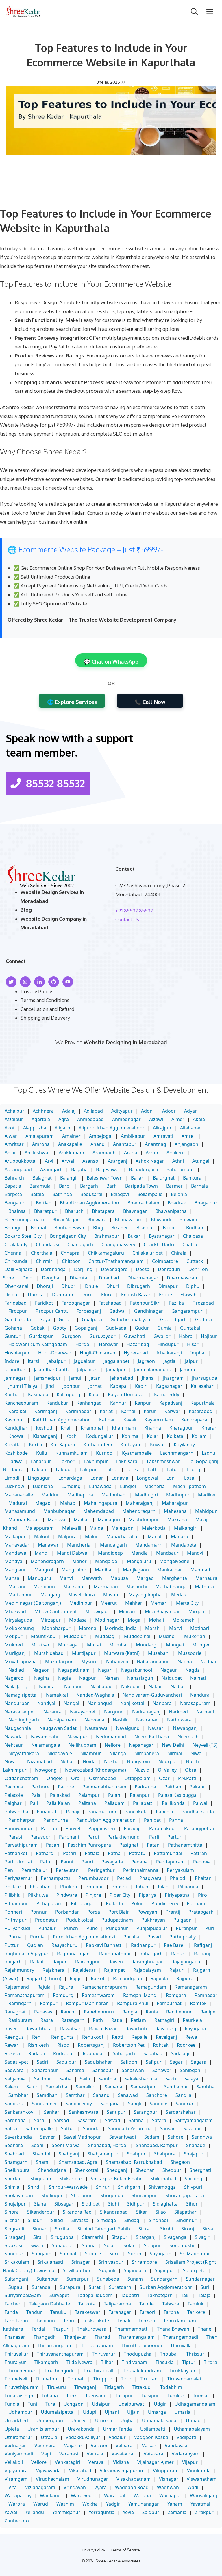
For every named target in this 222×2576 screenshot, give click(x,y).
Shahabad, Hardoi (108, 2145)
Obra (191, 1770)
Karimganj (46, 1411)
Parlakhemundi (124, 1837)
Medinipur (81, 1603)
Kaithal (12, 1394)
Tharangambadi (181, 2337)
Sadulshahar (98, 2062)
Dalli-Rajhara (18, 1269)
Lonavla (120, 1478)
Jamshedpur (47, 1378)
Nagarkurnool (137, 1670)
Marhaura (206, 1578)
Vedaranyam (186, 2454)
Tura (50, 2404)
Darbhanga (53, 1269)
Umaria (182, 2412)
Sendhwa (202, 2137)
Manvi (66, 1578)
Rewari (12, 2045)
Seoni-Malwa (66, 2145)
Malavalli (72, 1528)
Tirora (210, 2362)
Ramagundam (151, 1987)
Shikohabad (163, 2179)
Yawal (11, 2512)
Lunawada (100, 1486)
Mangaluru (139, 1561)
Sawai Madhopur (82, 2137)
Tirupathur (47, 2379)
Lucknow (14, 1486)
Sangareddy (79, 2104)
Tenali (124, 2321)
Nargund (114, 1712)
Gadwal (118, 1311)
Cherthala (42, 1253)
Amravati (163, 1136)
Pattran (199, 1853)
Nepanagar (141, 1745)
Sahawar (162, 2070)
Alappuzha (35, 1128)
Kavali (130, 1420)
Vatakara (153, 2454)
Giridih (66, 1319)
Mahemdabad (99, 1511)
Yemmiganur (66, 2512)
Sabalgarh (124, 2053)
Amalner (71, 1136)
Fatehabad (110, 1303)
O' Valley (167, 1770)
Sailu (85, 2079)
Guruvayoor (102, 1336)
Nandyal (46, 1703)
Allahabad (191, 1128)
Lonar (97, 1478)
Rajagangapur (187, 1962)
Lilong (194, 1469)
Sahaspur (103, 2070)
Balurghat (164, 1178)
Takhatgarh (160, 2295)
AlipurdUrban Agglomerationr (112, 1128)
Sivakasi (13, 2245)
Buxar (134, 1236)
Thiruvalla (181, 2345)
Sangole (159, 2104)
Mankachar (170, 1570)
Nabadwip (117, 1662)
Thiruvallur (16, 2354)
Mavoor (112, 1595)
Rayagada (195, 2029)
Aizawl (156, 1119)
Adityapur (122, 1111)
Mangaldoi (107, 1561)
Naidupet (172, 1678)
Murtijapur (84, 1653)
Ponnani (196, 1903)
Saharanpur (45, 2070)
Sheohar (145, 2170)
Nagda (193, 1670)
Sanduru (14, 2104)
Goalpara (92, 1319)
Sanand (101, 2095)
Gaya (45, 1319)
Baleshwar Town (105, 1178)
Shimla (12, 2187)
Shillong (194, 2179)
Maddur (50, 1495)
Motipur (14, 1636)
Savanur (192, 2128)
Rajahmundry (19, 1970)
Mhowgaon (98, 1611)
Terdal (38, 2329)
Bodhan (195, 1228)
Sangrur (185, 2104)
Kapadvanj (171, 1403)
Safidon (129, 2062)
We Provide (70, 1042)
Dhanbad (109, 1278)
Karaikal (17, 1411)
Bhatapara (103, 1211)
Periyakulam (180, 1870)
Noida (89, 1761)
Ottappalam (137, 1778)
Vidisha (121, 2462)
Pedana (139, 1862)
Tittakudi (142, 2387)
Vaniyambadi (19, 2454)
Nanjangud (100, 1703)
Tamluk (196, 2304)
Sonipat (68, 2254)
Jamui (75, 1378)
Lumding (71, 1486)
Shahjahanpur (103, 2154)
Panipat (152, 1820)
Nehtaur (14, 1745)
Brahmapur (107, 1236)
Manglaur (15, 1570)
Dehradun (169, 1269)
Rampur (49, 2003)
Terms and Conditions (45, 1000)
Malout (42, 1536)
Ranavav (43, 2012)
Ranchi (68, 2012)
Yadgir (113, 2504)
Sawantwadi (123, 2137)
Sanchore (157, 2095)
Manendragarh (47, 1561)
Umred (79, 2420)
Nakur (155, 1686)
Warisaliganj (203, 2495)
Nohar (67, 1761)
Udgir (160, 2404)
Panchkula (136, 1812)
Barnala (199, 1186)
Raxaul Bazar (103, 2029)
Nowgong (46, 1770)
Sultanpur (47, 2279)
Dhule (91, 1286)
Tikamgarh (46, 2362)
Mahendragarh (139, 1511)
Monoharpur (56, 1628)
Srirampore (144, 2262)
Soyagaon (161, 2254)
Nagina (42, 1678)
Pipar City (120, 1895)
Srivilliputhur (77, 2270)
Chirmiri (45, 1261)
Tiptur (189, 2362)
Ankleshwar (37, 1153)
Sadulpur (66, 2062)
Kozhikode (16, 1453)
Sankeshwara (84, 2112)
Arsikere (176, 1153)
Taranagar (120, 2312)
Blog (26, 910)
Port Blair (119, 1912)
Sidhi (113, 2204)
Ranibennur (179, 2012)
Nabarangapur (153, 1662)
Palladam (114, 1803)
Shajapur (194, 2154)
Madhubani (114, 1495)
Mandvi (195, 1553)
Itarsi (33, 1361)
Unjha (127, 2420)
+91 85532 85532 (134, 911)
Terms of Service (125, 2550)
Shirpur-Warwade (68, 2187)
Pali (34, 1803)
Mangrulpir (74, 1570)
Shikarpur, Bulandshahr (116, 2179)
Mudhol (167, 1636)
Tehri (69, 2321)
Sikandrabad (114, 2212)
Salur (32, 2087)
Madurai (18, 1503)
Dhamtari (80, 1278)
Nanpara (162, 1703)
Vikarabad (80, 2471)
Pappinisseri (102, 1828)
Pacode (66, 1787)
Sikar (142, 2212)
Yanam (175, 2504)
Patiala (92, 1853)
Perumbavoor (94, 1878)
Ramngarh (20, 2003)
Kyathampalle (137, 1453)
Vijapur (190, 2462)
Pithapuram (49, 1903)
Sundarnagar (200, 2279)
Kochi (72, 1436)
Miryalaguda (18, 1620)
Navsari (156, 1728)
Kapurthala (203, 1403)
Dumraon (63, 1295)
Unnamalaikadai (160, 2420)
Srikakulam (17, 2262)
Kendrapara (194, 1420)
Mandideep (110, 1553)
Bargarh (89, 1186)
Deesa (143, 1269)
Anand (98, 1144)
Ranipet (209, 2012)
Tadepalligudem (95, 2295)
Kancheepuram (21, 1403)
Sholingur (52, 2195)
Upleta (12, 2429)
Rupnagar (94, 2053)
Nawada (14, 1737)
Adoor (169, 1111)
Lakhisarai (127, 1461)
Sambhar (18, 2095)
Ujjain (133, 2412)
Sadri (42, 2062)
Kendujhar (16, 1428)
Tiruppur (103, 2379)
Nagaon (41, 1670)
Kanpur (143, 1403)
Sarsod (61, 2120)
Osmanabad (102, 1778)
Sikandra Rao (77, 2212)
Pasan (53, 1845)
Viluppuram (166, 2471)
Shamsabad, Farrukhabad (134, 2162)
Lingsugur (39, 1478)
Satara (159, 2120)
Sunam (135, 2279)
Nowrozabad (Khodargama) (96, 1770)
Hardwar (109, 1344)
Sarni (40, 2120)
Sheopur (172, 2170)
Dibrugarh (139, 1286)
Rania (152, 2012)
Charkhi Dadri (159, 1244)
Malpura (67, 1536)
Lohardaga (70, 1478)
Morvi (175, 1628)
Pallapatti (143, 1803)
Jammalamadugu (153, 1370)
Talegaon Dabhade (49, 2304)
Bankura (192, 1178)
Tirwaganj (85, 2387)
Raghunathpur (115, 1954)
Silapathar (185, 2212)
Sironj (188, 2229)
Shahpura (165, 2154)
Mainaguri (109, 1520)
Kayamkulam (159, 1420)
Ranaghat (15, 2012)
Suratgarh (120, 2287)
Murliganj (15, 1653)
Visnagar (169, 2479)
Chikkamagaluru (106, 1253)
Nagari (105, 1670)
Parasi (15, 1837)
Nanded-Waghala (95, 1695)
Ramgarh (176, 1995)
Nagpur (88, 1678)
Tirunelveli (16, 2379)
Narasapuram (195, 1703)
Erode (165, 1295)
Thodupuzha (138, 2354)
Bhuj (98, 1228)
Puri (210, 1928)
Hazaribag (138, 1344)
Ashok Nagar (150, 1161)
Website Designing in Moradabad (125, 1042)
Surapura (70, 2287)
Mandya (13, 1561)
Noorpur (168, 1761)
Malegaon (123, 1528)
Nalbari (178, 1686)
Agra (64, 1119)
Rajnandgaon (128, 1978)
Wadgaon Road (132, 2487)
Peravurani (68, 1870)
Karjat (106, 1411)
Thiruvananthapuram (60, 2354)
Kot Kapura (63, 1445)
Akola (199, 1119)
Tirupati (76, 2379)
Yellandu (35, 2512)
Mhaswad (15, 1611)
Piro (202, 1895)
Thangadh (45, 2337)
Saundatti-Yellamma (130, 2128)
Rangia (130, 2012)
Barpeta (13, 1194)
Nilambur (91, 1753)
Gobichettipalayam (131, 1319)
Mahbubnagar (59, 1511)
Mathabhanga (171, 1587)
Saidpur (43, 2079)
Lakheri (68, 1461)
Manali (155, 1536)
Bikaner (120, 1228)
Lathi (153, 1469)
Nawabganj (185, 1728)
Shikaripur (71, 2179)
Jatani (96, 1378)
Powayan (147, 1912)
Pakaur (197, 1787)
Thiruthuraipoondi (142, 2345)
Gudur (142, 1328)
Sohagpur (63, 2245)
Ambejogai (101, 1136)
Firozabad (203, 1303)
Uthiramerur (18, 2437)
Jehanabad (122, 1378)
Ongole (55, 1778)
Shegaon (180, 2162)
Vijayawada (48, 2471)
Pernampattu (55, 1878)
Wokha (90, 2504)
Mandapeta (184, 1545)
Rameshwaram (98, 1995)
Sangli (135, 2104)
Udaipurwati (132, 2404)
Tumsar (201, 2396)
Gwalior (162, 1336)
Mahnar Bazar (24, 1520)
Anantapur (125, 1144)
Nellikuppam (82, 1745)
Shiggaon (41, 2179)
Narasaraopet (20, 1712)
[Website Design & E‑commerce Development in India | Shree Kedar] (24, 12)
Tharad (102, 2337)
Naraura (52, 1712)
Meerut (109, 1603)
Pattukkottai (18, 1862)
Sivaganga (175, 2237)
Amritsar (14, 1144)
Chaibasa (193, 1236)
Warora (17, 2504)
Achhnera (43, 1111)
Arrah (152, 1153)
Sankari (52, 2112)
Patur (46, 1862)
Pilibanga (188, 1887)
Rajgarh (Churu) (44, 1978)
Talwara (171, 2304)
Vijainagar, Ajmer (156, 2462)
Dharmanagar (143, 1278)
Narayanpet (83, 1712)
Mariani (17, 1587)
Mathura (204, 1587)
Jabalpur (57, 1361)
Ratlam (138, 2020)
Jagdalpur (85, 1361)
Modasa (78, 1620)
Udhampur (20, 2412)
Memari (159, 1603)
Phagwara (150, 1878)
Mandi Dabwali (73, 1553)
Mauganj (50, 1595)
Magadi (44, 1503)
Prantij (173, 1912)
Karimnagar (78, 1411)
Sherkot (13, 2179)
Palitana (87, 1803)
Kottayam (131, 1445)
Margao (145, 1578)
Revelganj (166, 2037)
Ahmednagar (126, 1119)
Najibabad (102, 1686)
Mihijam (128, 1611)
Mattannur (20, 1595)
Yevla (128, 2512)
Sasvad (113, 2120)
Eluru (107, 1295)
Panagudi (47, 1812)
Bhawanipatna (171, 1211)
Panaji (73, 1812)
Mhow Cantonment (56, 1611)
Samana (113, 2087)
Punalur (47, 1928)
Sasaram (87, 2120)
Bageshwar (108, 1169)
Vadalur (117, 2437)
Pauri (87, 1862)
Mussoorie (190, 1653)
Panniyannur (19, 1828)
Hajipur (209, 1336)
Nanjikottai (132, 1703)
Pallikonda (173, 1803)
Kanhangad (89, 1403)
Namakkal (57, 1695)
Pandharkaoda (198, 1812)
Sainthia (107, 2079)
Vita (13, 2487)
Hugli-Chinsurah (98, 1353)
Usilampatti (153, 2429)
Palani (115, 1795)
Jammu (187, 1370)
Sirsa (208, 2229)
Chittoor (71, 1261)
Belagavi (120, 1194)
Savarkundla (18, 2137)
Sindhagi (158, 2220)
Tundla (12, 2404)
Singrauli (14, 2229)
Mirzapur (51, 1620)
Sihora (12, 2212)
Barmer (174, 1186)
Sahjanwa (15, 2079)
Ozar (164, 1778)
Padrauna (145, 1787)
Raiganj (202, 1954)
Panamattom (102, 1812)
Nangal (71, 1703)
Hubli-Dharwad (55, 1353)
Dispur (12, 1295)
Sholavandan (19, 2195)
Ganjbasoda (18, 1319)
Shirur (103, 2187)
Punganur (117, 1928)
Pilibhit (12, 1895)
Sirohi (166, 2229)
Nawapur (77, 1737)
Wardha (142, 2495)
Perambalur (34, 1870)
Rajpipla (159, 1978)
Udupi (90, 2412)
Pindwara (67, 1895)
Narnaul (205, 1712)
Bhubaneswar (70, 1228)
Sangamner (45, 2104)
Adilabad (93, 1111)
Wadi (193, 2487)
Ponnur (39, 1912)
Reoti (118, 2037)
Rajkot (98, 1978)
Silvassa (80, 2220)
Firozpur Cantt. (52, 1311)
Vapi (46, 2454)
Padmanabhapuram (104, 1787)
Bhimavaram (129, 1219)
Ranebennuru (99, 2012)
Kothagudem (98, 1445)
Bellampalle (150, 1194)
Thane (205, 2329)
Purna (15, 1937)
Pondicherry (165, 1903)
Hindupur (168, 1344)
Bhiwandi (161, 1219)
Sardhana (15, 2120)
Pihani (143, 1887)
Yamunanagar (144, 2504)
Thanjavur (75, 2337)
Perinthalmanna (141, 1870)
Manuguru (39, 1578)
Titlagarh (114, 2387)
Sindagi (132, 2220)
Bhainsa (17, 1211)
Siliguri (35, 2220)
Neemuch (188, 1737)
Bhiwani (188, 1219)
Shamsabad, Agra (78, 2162)
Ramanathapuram (25, 1995)
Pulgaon (183, 1920)
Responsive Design (36, 302)
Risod (63, 2045)
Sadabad (153, 2053)
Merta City (187, 1603)
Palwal (200, 1803)
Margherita (175, 1578)
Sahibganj (191, 2070)
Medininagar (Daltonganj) (33, 1603)
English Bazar (136, 1295)
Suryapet (59, 2295)
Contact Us (127, 919)
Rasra (47, 2020)
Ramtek (198, 2003)
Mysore (89, 1662)
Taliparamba (117, 2304)
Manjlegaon (136, 1570)
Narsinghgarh (24, 1720)
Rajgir (76, 1978)
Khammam (124, 1428)
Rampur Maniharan (87, 2003)
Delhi (28, 1278)
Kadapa (118, 1386)
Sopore (93, 2254)
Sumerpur (78, 2279)
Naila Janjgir (18, 1686)
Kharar (209, 1428)
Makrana (177, 1520)
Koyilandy (184, 1445)
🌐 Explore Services (72, 702)
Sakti (171, 2079)
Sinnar (39, 2229)
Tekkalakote (96, 2321)
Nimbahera (147, 1753)
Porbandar (67, 1912)
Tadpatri (130, 2295)
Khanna (153, 1428)
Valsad (149, 2446)
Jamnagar (15, 1378)
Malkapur (15, 1536)
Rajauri (177, 1970)
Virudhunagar (93, 2479)
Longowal (147, 1478)
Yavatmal (200, 2504)
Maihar (82, 1520)
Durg (87, 1295)
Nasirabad (147, 1720)
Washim (65, 2504)
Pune (92, 1928)
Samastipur (143, 2087)
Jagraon (146, 1361)
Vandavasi (176, 2446)
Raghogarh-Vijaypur (27, 1954)
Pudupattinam (117, 1920)
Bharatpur (45, 1211)
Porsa (94, 1912)
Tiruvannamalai (184, 2379)
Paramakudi (162, 1828)
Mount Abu (43, 1636)
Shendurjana (52, 2170)
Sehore (175, 2137)
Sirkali (145, 2229)
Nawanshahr (45, 1737)
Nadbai (208, 1662)
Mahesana (175, 1511)
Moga (134, 1620)
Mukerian (195, 1636)
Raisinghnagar (147, 1962)
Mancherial (79, 1545)
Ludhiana (43, 1486)
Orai (76, 1778)
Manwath (92, 1578)
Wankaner (51, 2495)
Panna (176, 1820)
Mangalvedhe (174, 1561)
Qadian (35, 1945)
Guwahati (135, 1336)
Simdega (106, 2220)
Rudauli (37, 2053)
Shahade (196, 2145)
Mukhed (14, 1645)
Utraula (49, 2437)
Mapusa (119, 1578)
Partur (174, 1837)
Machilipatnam (189, 1486)
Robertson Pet (129, 2045)
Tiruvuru (57, 2387)
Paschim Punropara (89, 1845)
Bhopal (38, 1228)
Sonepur (14, 2254)
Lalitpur (88, 1469)
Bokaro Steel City (23, 1236)
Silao (161, 2212)
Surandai (42, 2287)
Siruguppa (62, 2237)
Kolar (153, 1436)
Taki (185, 2295)
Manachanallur (123, 1536)
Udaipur (101, 2404)
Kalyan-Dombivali (127, 1394)
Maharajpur (175, 1503)
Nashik (120, 1720)
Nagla (64, 1678)
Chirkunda (16, 1261)
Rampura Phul (133, 2003)
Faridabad (16, 1303)
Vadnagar (15, 2446)
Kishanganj (45, 1436)
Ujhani (112, 2412)
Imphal (198, 1353)
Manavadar (17, 1545)
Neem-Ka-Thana (152, 1737)
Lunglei (128, 1486)
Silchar (12, 2220)
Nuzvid (142, 1770)
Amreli (189, 1136)
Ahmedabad (90, 1119)
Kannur (118, 1403)
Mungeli (175, 1645)
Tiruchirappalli (99, 2371)
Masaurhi (137, 1587)
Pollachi (114, 1903)
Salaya (191, 2079)
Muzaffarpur (59, 1662)
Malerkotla (154, 1528)
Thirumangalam (55, 2345)
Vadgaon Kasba (151, 2437)
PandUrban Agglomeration (106, 1820)
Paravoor (40, 1837)
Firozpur (18, 1311)
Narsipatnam (62, 1720)
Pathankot (16, 1853)
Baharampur (180, 1169)
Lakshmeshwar (163, 1461)
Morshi (153, 1628)
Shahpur (136, 2154)
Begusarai (91, 1194)
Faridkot (44, 1303)
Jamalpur (116, 1370)
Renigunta (62, 2037)
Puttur (12, 1945)
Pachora (14, 1787)
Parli (154, 1837)
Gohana (13, 1328)
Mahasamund (20, 1511)
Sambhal (206, 2087)
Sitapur (120, 2237)
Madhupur (178, 1495)
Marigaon (44, 1587)
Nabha (185, 1662)
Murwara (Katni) (122, 1653)
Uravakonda (81, 2429)
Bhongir (13, 1228)
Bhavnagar (135, 1211)
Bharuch (74, 1211)
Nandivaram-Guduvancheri (152, 1695)
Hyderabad (136, 1353)
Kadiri (141, 1386)
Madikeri (208, 1495)
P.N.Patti (187, 1778)
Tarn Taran (16, 2321)
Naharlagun (140, 1678)
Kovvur (158, 1445)
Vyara (100, 2487)
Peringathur (101, 1870)
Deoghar (52, 1278)
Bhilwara (97, 1219)
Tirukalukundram (142, 2371)
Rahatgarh (151, 1954)
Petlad (124, 1878)
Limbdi (12, 1478)
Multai (94, 1645)
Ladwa (15, 1461)
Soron (135, 2254)
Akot (10, 1128)
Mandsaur (167, 1553)
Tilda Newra (79, 2362)
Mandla (139, 1553)
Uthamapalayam (192, 2429)
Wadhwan (168, 2487)
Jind (50, 1386)
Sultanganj (16, 2279)
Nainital (47, 1686)
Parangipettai (199, 1828)
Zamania (177, 2512)
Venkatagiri (67, 2462)
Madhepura (80, 1495)
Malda (96, 1528)
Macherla (155, 1486)
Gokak (37, 1328)
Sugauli (107, 2270)
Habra (186, 1336)
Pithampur (16, 1903)
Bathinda (62, 1194)
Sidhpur (136, 2204)
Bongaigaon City (68, 1236)
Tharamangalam (137, 2337)
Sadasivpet (16, 2062)
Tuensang (96, 2396)
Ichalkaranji (169, 1353)
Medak (179, 1595)
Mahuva (57, 1520)
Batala (37, 1194)
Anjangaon (186, 1144)
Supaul (16, 2287)
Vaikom (99, 2446)
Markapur (74, 1587)
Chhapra (70, 1253)
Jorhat (95, 1386)
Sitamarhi (93, 2237)
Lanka (133, 1469)
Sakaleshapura (141, 2079)
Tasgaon (46, 2321)
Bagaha (79, 1169)
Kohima (130, 1436)
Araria (131, 1153)
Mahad (68, 1503)
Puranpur (186, 1928)
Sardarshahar (181, 2112)
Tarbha (171, 2312)
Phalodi (178, 1878)
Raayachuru (64, 1945)
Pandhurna (56, 1820)
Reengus (14, 2037)
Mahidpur (206, 1511)
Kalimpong (69, 1394)
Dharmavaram (183, 1278)
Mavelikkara (82, 1595)
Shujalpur (15, 2204)
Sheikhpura (17, 2170)
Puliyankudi (17, 1928)
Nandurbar (17, 1703)
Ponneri (13, 1912)
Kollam (199, 1436)
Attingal (201, 1161)
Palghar (13, 1803)
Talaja (204, 2295)
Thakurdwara (92, 2329)
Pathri (70, 1853)
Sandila (183, 2095)
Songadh (42, 2254)
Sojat (110, 2245)
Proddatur (46, 1920)
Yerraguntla (102, 2512)
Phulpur (94, 1887)
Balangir (69, 1178)
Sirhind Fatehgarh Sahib (104, 2229)
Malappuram (40, 1528)
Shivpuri (193, 2187)
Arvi (49, 1161)
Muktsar (40, 1645)
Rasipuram (20, 2020)
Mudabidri (75, 1636)
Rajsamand (17, 1987)
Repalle (139, 2037)
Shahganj (69, 2154)
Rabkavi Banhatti (104, 1945)
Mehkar (134, 1603)
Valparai (125, 2446)
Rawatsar (70, 2029)
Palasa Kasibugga (177, 1795)
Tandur (34, 2312)
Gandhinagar (149, 1311)
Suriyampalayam (23, 2295)
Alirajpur (162, 1128)
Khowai (16, 1436)
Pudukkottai (80, 1920)
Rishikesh (38, 2045)
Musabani (159, 1653)
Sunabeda (108, 2279)
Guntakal (190, 1328)
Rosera (12, 2053)
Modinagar (107, 1620)
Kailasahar (202, 1386)
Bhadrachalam (143, 1203)
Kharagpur (181, 1428)
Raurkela (192, 2020)
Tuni (32, 2404)
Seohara (14, 2145)
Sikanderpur (41, 2212)
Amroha (41, 1144)
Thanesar (15, 2337)
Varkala (95, 2454)
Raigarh (13, 1962)
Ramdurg (63, 1995)
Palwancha (16, 1812)
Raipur (60, 1962)
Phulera (69, 1887)
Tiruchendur (22, 2371)
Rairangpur (88, 1962)
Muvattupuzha (21, 1662)
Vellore (39, 2462)
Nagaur (169, 1670)
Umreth (104, 2420)
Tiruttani (149, 2379)
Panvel (73, 1828)
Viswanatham (202, 2479)
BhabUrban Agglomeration (89, 1203)
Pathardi (45, 1853)
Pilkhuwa (38, 1895)
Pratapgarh (201, 1912)
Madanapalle (19, 1495)
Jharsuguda (205, 1378)
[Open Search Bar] (194, 12)
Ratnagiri (164, 2020)
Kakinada (38, 1394)
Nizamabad (40, 1761)
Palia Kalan (58, 1803)
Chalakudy (16, 1244)
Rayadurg (166, 2029)
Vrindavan (75, 2487)
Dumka (36, 1295)
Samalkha (57, 2087)
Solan (129, 2245)
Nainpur (73, 1686)
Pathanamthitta (185, 1845)
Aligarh (62, 1128)
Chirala (179, 1253)
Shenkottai (86, 2170)
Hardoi (83, 1344)
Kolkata (175, 1436)
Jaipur (191, 1361)
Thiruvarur (104, 2354)
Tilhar (107, 2362)
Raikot (37, 1962)
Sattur (68, 2128)
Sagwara (14, 2070)
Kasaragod (201, 1411)
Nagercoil (15, 1678)
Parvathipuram (21, 1845)
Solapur (152, 2245)
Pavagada (112, 1862)
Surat (95, 2287)
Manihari (105, 1570)
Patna (114, 1853)
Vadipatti (186, 2437)
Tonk (72, 2396)
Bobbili (170, 1228)
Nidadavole (60, 1753)
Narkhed (178, 1712)
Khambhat (92, 1428)
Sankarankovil (20, 2112)
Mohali (156, 1620)
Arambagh (104, 1153)
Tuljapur (124, 2396)
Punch (71, 1928)
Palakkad (60, 1795)
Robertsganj (91, 2045)
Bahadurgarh (144, 1169)
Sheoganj (117, 2170)
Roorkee (186, 2045)
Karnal (128, 1411)
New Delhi (173, 1745)
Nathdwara (179, 1720)
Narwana (94, 1720)
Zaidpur (151, 2512)
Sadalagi (180, 2053)
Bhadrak (177, 1203)
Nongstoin (138, 1761)
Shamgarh (16, 2162)
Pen (9, 1870)
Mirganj (197, 1611)
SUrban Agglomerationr (166, 2287)
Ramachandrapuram (104, 1987)
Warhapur (170, 2495)
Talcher (13, 2304)
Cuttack (195, 1261)
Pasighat (129, 1845)
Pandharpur (22, 1820)
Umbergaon (50, 2420)
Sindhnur (186, 2220)
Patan (153, 1845)
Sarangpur (146, 2112)
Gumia (164, 1328)
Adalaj (69, 1111)
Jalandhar (15, 1370)
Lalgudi (64, 1469)
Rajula (44, 1987)
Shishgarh (129, 2187)
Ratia (117, 2020)
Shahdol (41, 2154)
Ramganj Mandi (140, 1995)
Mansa (12, 1578)
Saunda (91, 2128)
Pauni (67, 1862)
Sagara (199, 2062)
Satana (136, 2120)
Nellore (113, 1745)
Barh (112, 1186)
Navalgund (128, 1728)
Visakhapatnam (134, 2479)
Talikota (87, 2304)
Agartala (41, 1119)
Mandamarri (149, 1545)
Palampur (89, 1795)
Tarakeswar (88, 2312)
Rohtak (161, 2045)
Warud (41, 2504)
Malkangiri (186, 1528)
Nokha (111, 1761)
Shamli (43, 2162)
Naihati (198, 1678)
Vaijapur (73, 2446)
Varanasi (69, 2454)
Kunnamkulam (72, 1453)
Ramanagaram (191, 1987)
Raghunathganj (74, 1954)
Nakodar (131, 1686)
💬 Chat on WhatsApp (111, 662)
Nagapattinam (74, 1670)
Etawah (188, 1295)
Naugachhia (18, 1728)
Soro (114, 2254)
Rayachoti (136, 2029)
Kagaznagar (169, 1386)
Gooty (60, 1328)
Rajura (66, 1987)
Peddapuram (170, 1862)
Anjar (10, 1153)
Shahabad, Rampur (157, 2145)
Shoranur (82, 2195)
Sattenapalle (39, 2128)
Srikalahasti (50, 2262)
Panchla (164, 1812)
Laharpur (41, 1461)
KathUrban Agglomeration (62, 1420)
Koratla (13, 1445)
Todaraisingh (19, 2396)
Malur (91, 1536)
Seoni (37, 2145)
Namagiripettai (21, 1695)
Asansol (91, 1161)
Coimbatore (165, 1261)
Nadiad (16, 1670)
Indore (12, 1361)
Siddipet (91, 2204)
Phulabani (41, 1887)
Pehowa (202, 1862)
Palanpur (140, 1795)
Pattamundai (168, 1853)
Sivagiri (203, 2237)
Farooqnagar (76, 1303)
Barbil (65, 1186)
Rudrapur (64, 2053)
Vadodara (45, 2446)
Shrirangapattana (185, 2195)
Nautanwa (96, 1728)
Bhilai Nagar (66, 1219)
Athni (178, 1161)
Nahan (112, 1678)
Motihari (200, 1628)
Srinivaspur (111, 2262)
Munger (201, 1645)
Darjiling (83, 1269)
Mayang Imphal (146, 1595)
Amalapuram (40, 1136)
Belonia (179, 1194)
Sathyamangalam (194, 2120)
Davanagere (114, 1269)
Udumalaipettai (58, 2412)
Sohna (89, 2245)
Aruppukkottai (21, 1161)
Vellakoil (14, 2462)
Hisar (193, 1344)
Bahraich (14, 1178)
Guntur (13, 1336)
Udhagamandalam (195, 2404)
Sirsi (38, 2237)
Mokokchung (19, 1628)
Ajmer (178, 1119)
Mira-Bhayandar (162, 1611)
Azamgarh (51, 1169)
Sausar (167, 2128)
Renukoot (93, 2037)
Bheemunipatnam (24, 1219)
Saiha (65, 2079)
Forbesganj (89, 1311)
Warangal (115, 2495)
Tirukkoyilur (183, 2371)
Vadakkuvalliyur (83, 2437)
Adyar (190, 1111)
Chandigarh (80, 1244)
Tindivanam (134, 2362)
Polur (137, 1903)
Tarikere (196, 2312)
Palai (36, 1795)
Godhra (203, 1319)
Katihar (107, 1420)
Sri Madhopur (195, 2254)
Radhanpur (143, 1945)
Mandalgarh (113, 1545)
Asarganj (118, 1161)
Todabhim (171, 2387)
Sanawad (128, 2095)
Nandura (200, 1695)
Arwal (68, 1161)
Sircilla (62, 2229)
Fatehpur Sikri (145, 1303)
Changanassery (118, 1244)
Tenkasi (147, 2321)
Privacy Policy (36, 991)
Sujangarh (135, 2270)
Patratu (137, 1853)
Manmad (200, 1570)
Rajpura (185, 1978)
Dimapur (168, 1286)
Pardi (93, 1837)
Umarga (157, 2412)
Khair (66, 1428)
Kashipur (14, 1420)
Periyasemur (18, 1878)
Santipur (116, 2112)
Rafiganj (203, 1945)
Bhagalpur (206, 1203)
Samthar (75, 2095)
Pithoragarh (84, 1903)
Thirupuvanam (97, 2345)
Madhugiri (146, 1495)
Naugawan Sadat (58, 1728)
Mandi (42, 1553)
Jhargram (173, 1378)
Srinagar (81, 2262)
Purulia (131, 1937)
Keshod (44, 1428)
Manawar (48, 1545)
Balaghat (42, 1178)
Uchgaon (74, 2404)
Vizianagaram (40, 2487)
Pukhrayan (153, 1920)
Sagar (176, 2062)
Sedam (152, 2137)
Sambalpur (176, 2087)
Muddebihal (137, 1636)
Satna (11, 2128)
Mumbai (118, 1645)
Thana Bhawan (173, 2329)
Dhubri (69, 1286)
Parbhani (69, 1837)
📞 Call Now (150, 702)
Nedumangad (111, 1737)
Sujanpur (165, 2270)
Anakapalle (70, 1144)
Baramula (40, 1186)
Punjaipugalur (152, 1928)
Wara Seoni (83, 2495)
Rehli (37, 2037)
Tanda (11, 2312)
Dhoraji (45, 1286)
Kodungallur (100, 1436)
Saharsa (75, 2070)
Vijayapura (16, 2471)
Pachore (40, 1787)
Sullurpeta (194, 2270)
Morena (88, 1628)
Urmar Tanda (117, 2429)
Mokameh (183, 1620)
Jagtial (170, 1361)
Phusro (120, 1887)
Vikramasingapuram (122, 2471)
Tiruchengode (59, 2371)
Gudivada (116, 1328)
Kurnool (105, 1453)
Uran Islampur (43, 2429)
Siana (40, 2204)
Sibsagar (64, 2204)
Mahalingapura (101, 1503)
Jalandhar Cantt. (51, 1370)
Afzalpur (14, 1119)
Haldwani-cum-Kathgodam (38, 1344)
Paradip (132, 1828)
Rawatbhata (39, 2029)
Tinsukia (165, 2362)
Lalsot (112, 1469)
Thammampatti (132, 2329)
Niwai (197, 1753)
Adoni (147, 1111)
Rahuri (178, 1954)
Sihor (192, 2204)
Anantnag (156, 1144)
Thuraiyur (15, 2362)
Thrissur (195, 2354)
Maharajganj (140, 1503)
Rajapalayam (147, 1970)
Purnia (37, 1937)
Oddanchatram (21, 1778)
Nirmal (175, 1753)
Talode (147, 2304)
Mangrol (44, 1570)
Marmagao (106, 1587)
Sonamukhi (182, 2245)
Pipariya (148, 1895)
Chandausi (47, 1244)
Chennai (14, 1253)
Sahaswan (133, 2070)
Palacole (14, 1795)
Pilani (164, 1887)
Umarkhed (16, 2420)
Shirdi (34, 2187)
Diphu (193, 1286)
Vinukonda (199, 2471)
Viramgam (16, 2479)
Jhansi (148, 1378)
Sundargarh (164, 2279)
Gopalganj (86, 1328)
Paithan (173, 1787)
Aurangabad (18, 1169)
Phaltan (203, 1878)
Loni (171, 1478)
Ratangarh (73, 2020)
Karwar (172, 1411)
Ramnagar (206, 1995)
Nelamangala (46, 1745)
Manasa (180, 1536)
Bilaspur (145, 1228)
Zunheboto (17, 2521)
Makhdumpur (144, 1520)
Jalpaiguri (87, 1370)
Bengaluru (16, 1203)
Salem (11, 2087)
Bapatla (13, 1186)
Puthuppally (183, 1937)
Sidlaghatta (165, 2204)
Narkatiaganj (146, 1712)
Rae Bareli (175, 1945)
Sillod (57, 2220)
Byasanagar (162, 1236)
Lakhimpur (96, 1461)
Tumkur (176, 2396)
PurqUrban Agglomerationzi (84, 1937)
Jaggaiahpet (116, 1361)
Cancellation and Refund (47, 1009)
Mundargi (147, 1645)
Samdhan (47, 2095)
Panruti (49, 1828)
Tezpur (61, 2329)
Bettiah (44, 1203)
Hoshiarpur (17, 1353)
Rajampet (114, 1970)
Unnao (193, 2420)
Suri (205, 2287)
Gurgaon (71, 1336)
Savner (48, 2137)
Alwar (11, 1136)
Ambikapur (133, 1136)
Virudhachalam (52, 2479)
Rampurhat (169, 2003)
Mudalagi (105, 1636)
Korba (36, 1445)
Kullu (42, 1453)
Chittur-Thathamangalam (116, 1261)
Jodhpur (71, 1386)
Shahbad (14, 2154)
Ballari (138, 1178)
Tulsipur (150, 2396)
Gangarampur (187, 1311)
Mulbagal (68, 1645)
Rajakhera (53, 1970)
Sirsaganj (15, 2237)
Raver (11, 2029)
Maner (79, 1561)
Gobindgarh (173, 1319)
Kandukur (57, 1403)
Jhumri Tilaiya (23, 1386)
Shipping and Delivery (45, 1018)
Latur (173, 1469)
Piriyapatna (177, 1895)
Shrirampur (144, 2195)
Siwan (37, 2245)
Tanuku (58, 2312)
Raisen (116, 1962)
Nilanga (118, 1753)
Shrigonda (112, 2195)
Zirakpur (204, 2512)
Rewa (191, 2037)
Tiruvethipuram (22, 2387)
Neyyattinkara (24, 1753)
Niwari (12, 1761)
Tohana (50, 2396)
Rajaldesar (84, 1970)
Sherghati (200, 2170)
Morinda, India (121, 1628)
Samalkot (86, 2087)
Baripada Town (141, 1186)
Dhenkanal (16, 1286)
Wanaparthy (18, 2495)
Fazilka (176, 1303)
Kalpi (94, 1394)
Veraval (97, 2462)
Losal (190, 1478)
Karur (150, 1411)
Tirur (126, 2379)
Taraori (147, 2312)
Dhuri (113, 1286)
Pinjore (93, 1895)
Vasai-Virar (123, 2454)
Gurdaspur (41, 1336)
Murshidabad (49, 1653)
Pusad (154, 1937)
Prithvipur (16, 1920)
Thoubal (169, 2354)
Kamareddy (167, 1394)
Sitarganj (146, 2237)
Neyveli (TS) (205, 1745)
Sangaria (110, 2104)
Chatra (190, 1244)
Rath (98, 2020)
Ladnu (209, 1453)
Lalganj (40, 1469)
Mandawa (15, 1553)
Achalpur (14, 1111)
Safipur (154, 2062)
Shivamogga (162, 2187)
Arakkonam (71, 1153)
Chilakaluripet (148, 1253)
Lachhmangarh (177, 1453)
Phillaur (13, 1887)
